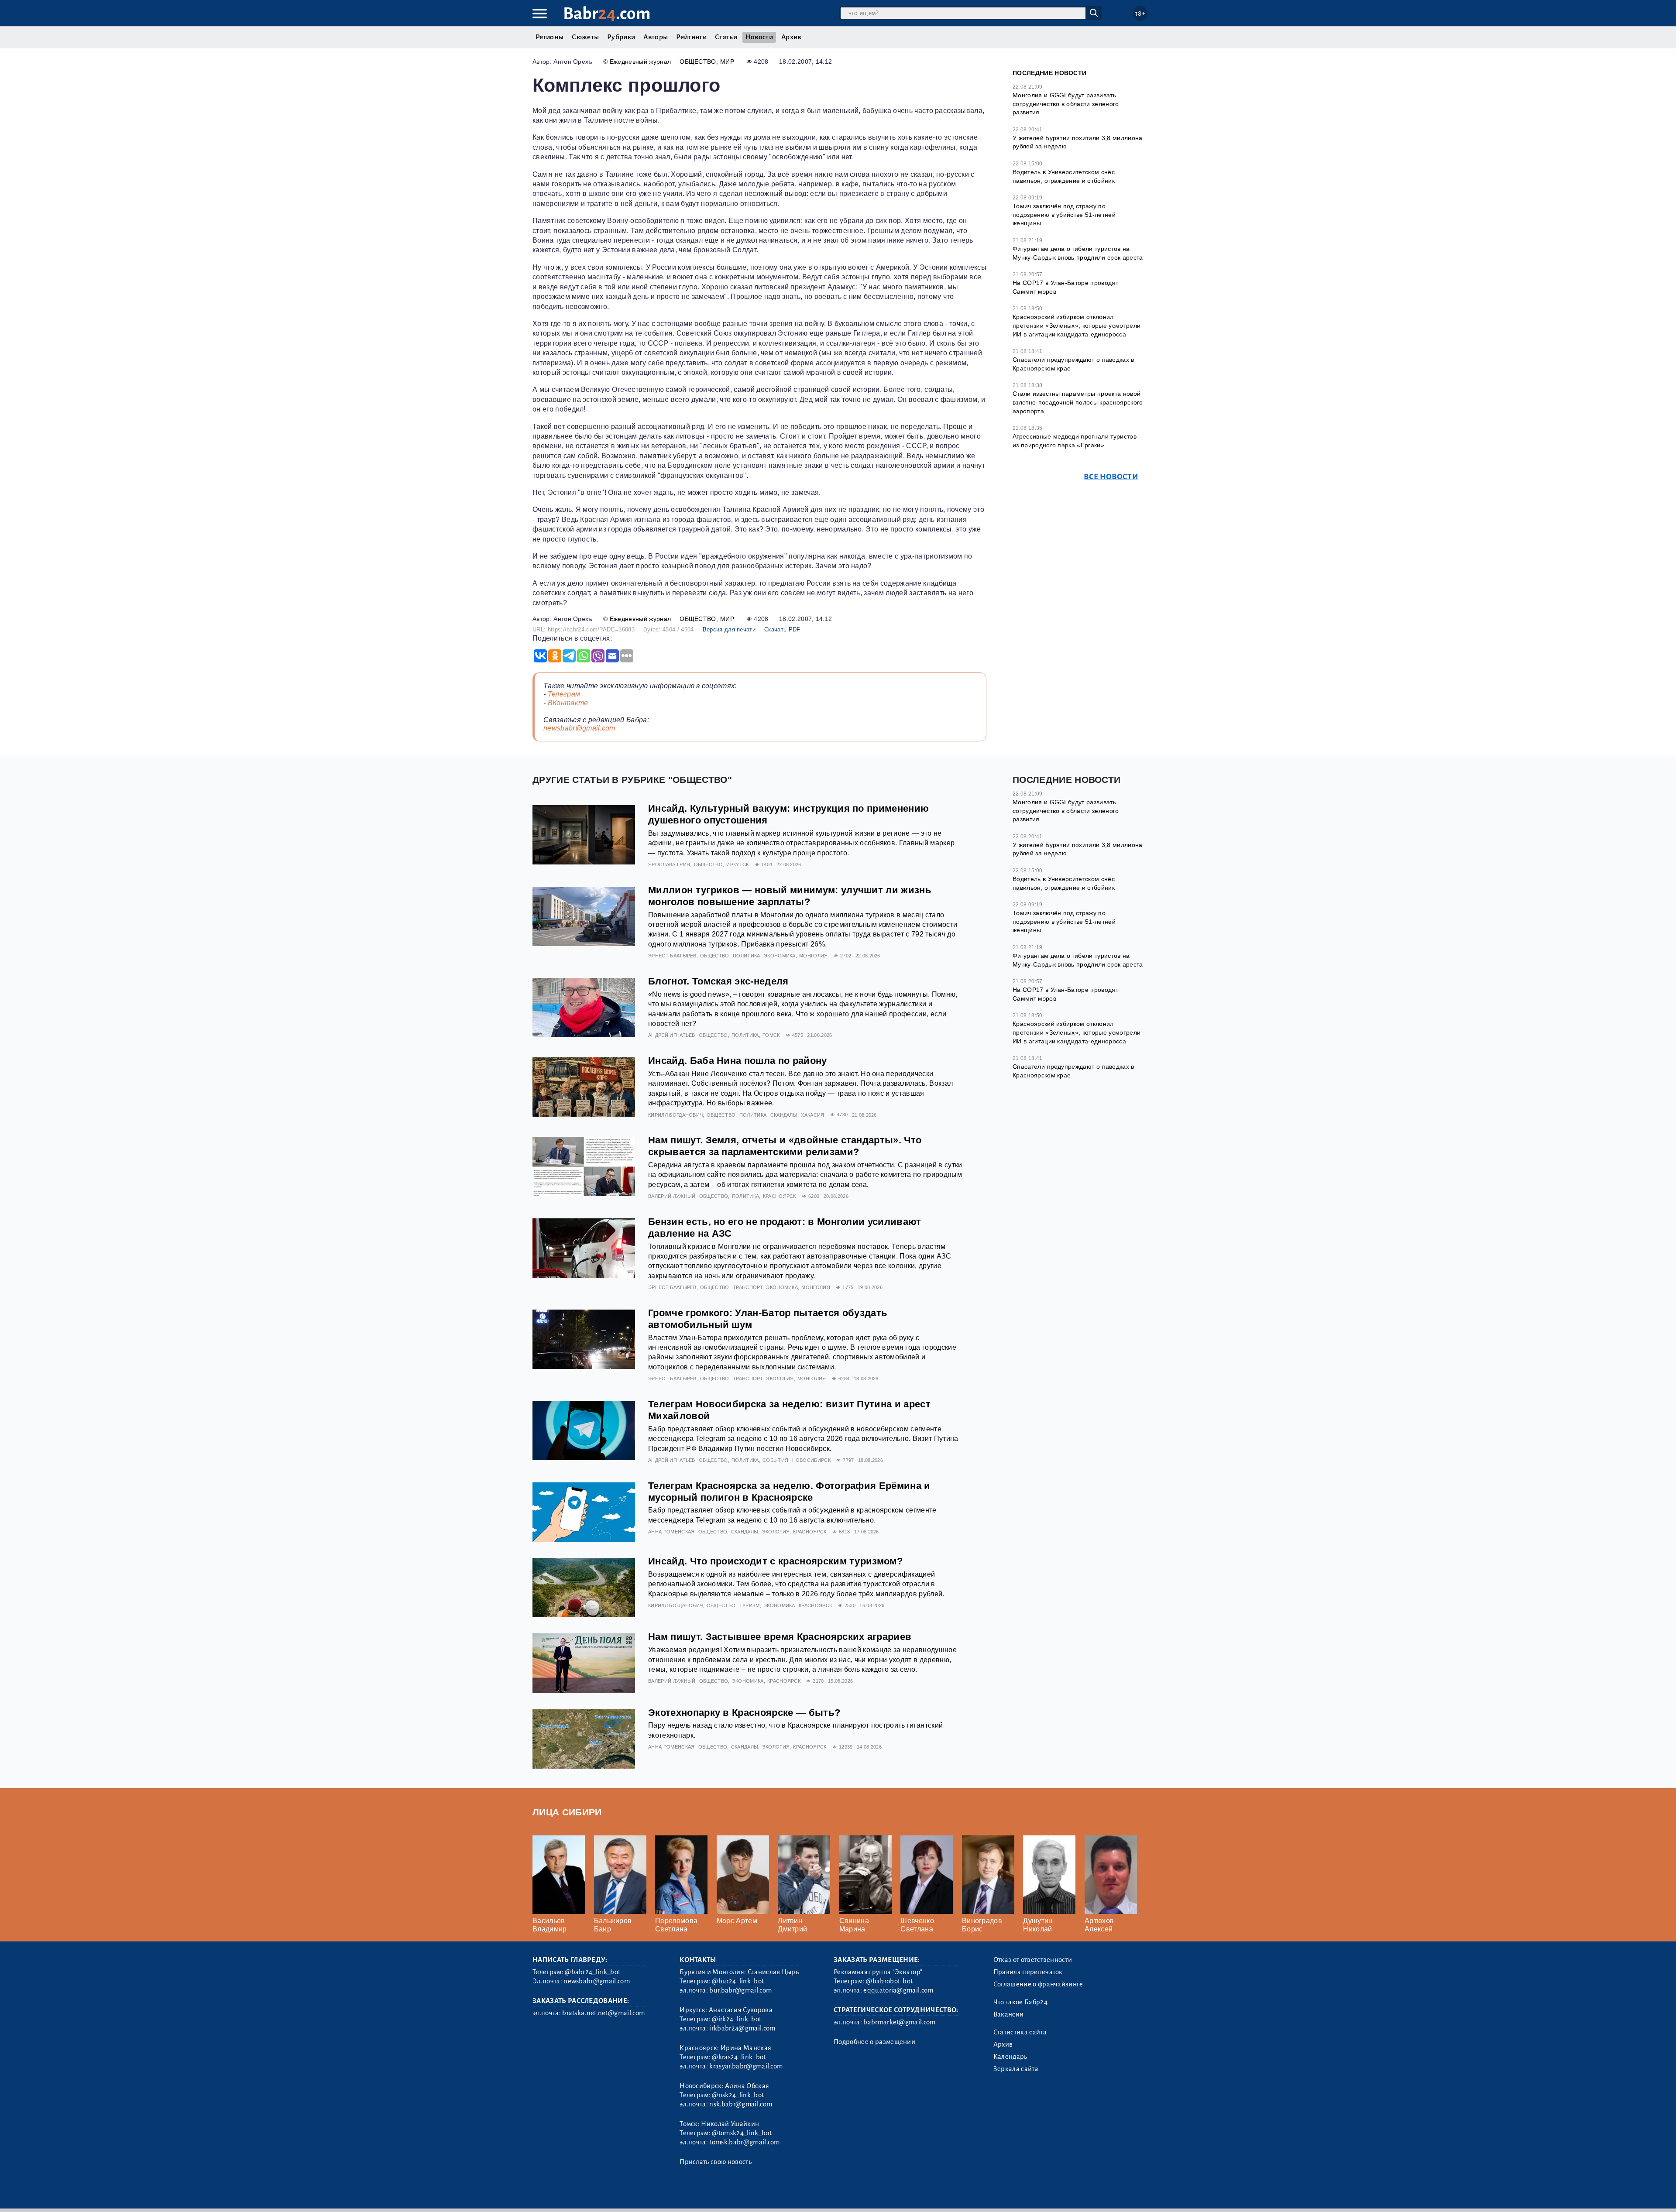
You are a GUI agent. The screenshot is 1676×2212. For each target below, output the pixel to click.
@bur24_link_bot (738, 1981)
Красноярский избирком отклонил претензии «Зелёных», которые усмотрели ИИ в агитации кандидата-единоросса (1077, 325)
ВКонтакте (568, 703)
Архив (791, 37)
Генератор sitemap (731, 2194)
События (775, 1460)
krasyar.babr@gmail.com (746, 2066)
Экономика (780, 956)
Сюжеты (585, 37)
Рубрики (621, 37)
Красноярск (780, 1196)
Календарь (1010, 2057)
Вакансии (1009, 2014)
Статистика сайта (1020, 2032)
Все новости (1111, 477)
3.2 (586, 2194)
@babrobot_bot (889, 1981)
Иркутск (737, 864)
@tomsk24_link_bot (742, 2133)
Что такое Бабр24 (1020, 2002)
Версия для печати (729, 629)
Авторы (656, 37)
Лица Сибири (567, 1812)
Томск (771, 1035)
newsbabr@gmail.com (579, 728)
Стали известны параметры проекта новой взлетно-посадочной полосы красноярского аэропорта (1078, 402)
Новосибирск (812, 1460)
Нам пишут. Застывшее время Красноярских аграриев (780, 1637)
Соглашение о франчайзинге (1038, 1984)
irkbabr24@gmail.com (742, 2028)
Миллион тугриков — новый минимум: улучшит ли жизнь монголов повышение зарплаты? (790, 896)
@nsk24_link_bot (738, 2095)
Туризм (750, 1605)
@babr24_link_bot (592, 1972)
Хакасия (812, 1115)
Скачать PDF (782, 629)
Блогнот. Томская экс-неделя (718, 981)
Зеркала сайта (1016, 2069)
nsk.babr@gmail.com (741, 2104)
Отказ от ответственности (1033, 1960)
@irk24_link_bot (737, 2019)
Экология (780, 1379)
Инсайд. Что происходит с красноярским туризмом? (775, 1561)
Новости (759, 37)
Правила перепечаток (1028, 1972)
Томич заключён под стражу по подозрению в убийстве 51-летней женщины (1064, 214)
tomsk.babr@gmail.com (744, 2142)
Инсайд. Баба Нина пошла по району (738, 1061)
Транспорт (748, 1287)
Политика (747, 956)
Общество (698, 62)
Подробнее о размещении (874, 2042)
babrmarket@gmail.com (899, 2022)
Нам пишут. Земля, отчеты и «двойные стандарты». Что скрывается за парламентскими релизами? (785, 1146)
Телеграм (564, 694)
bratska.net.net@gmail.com (603, 2013)
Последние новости (1049, 73)
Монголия (814, 956)
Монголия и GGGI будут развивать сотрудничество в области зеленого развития (1066, 104)
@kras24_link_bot (739, 2057)
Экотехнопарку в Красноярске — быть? (744, 1713)
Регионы (550, 37)
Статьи (726, 37)
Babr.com (607, 14)
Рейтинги (691, 37)
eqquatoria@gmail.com (898, 1990)
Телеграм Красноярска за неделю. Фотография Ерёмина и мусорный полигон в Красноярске (789, 1492)
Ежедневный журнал (640, 62)
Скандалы (784, 1115)
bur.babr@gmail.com (740, 1990)
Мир (727, 62)
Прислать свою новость (716, 2162)
